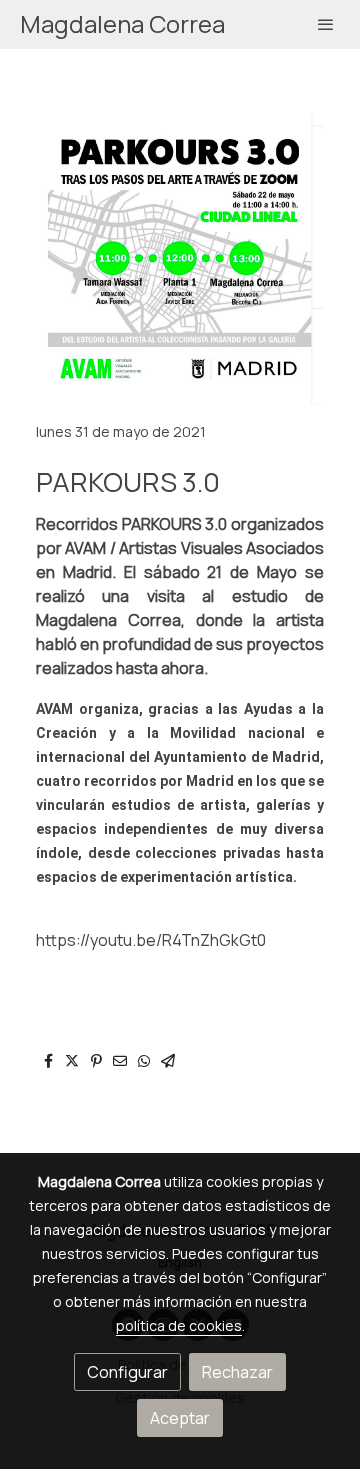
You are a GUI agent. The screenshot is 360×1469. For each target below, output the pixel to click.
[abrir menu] (326, 24)
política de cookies (179, 1325)
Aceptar (180, 1418)
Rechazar (237, 1372)
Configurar (127, 1372)
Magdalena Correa (122, 24)
